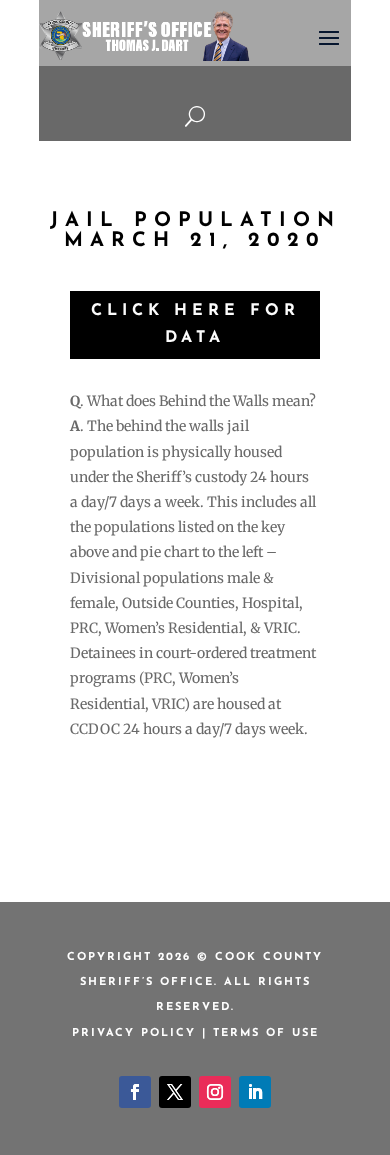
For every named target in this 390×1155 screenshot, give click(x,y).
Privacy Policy (134, 1033)
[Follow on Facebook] (135, 1092)
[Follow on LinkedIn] (255, 1092)
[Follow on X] (175, 1092)
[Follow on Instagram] (215, 1092)
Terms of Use (266, 1033)
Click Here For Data (195, 324)
